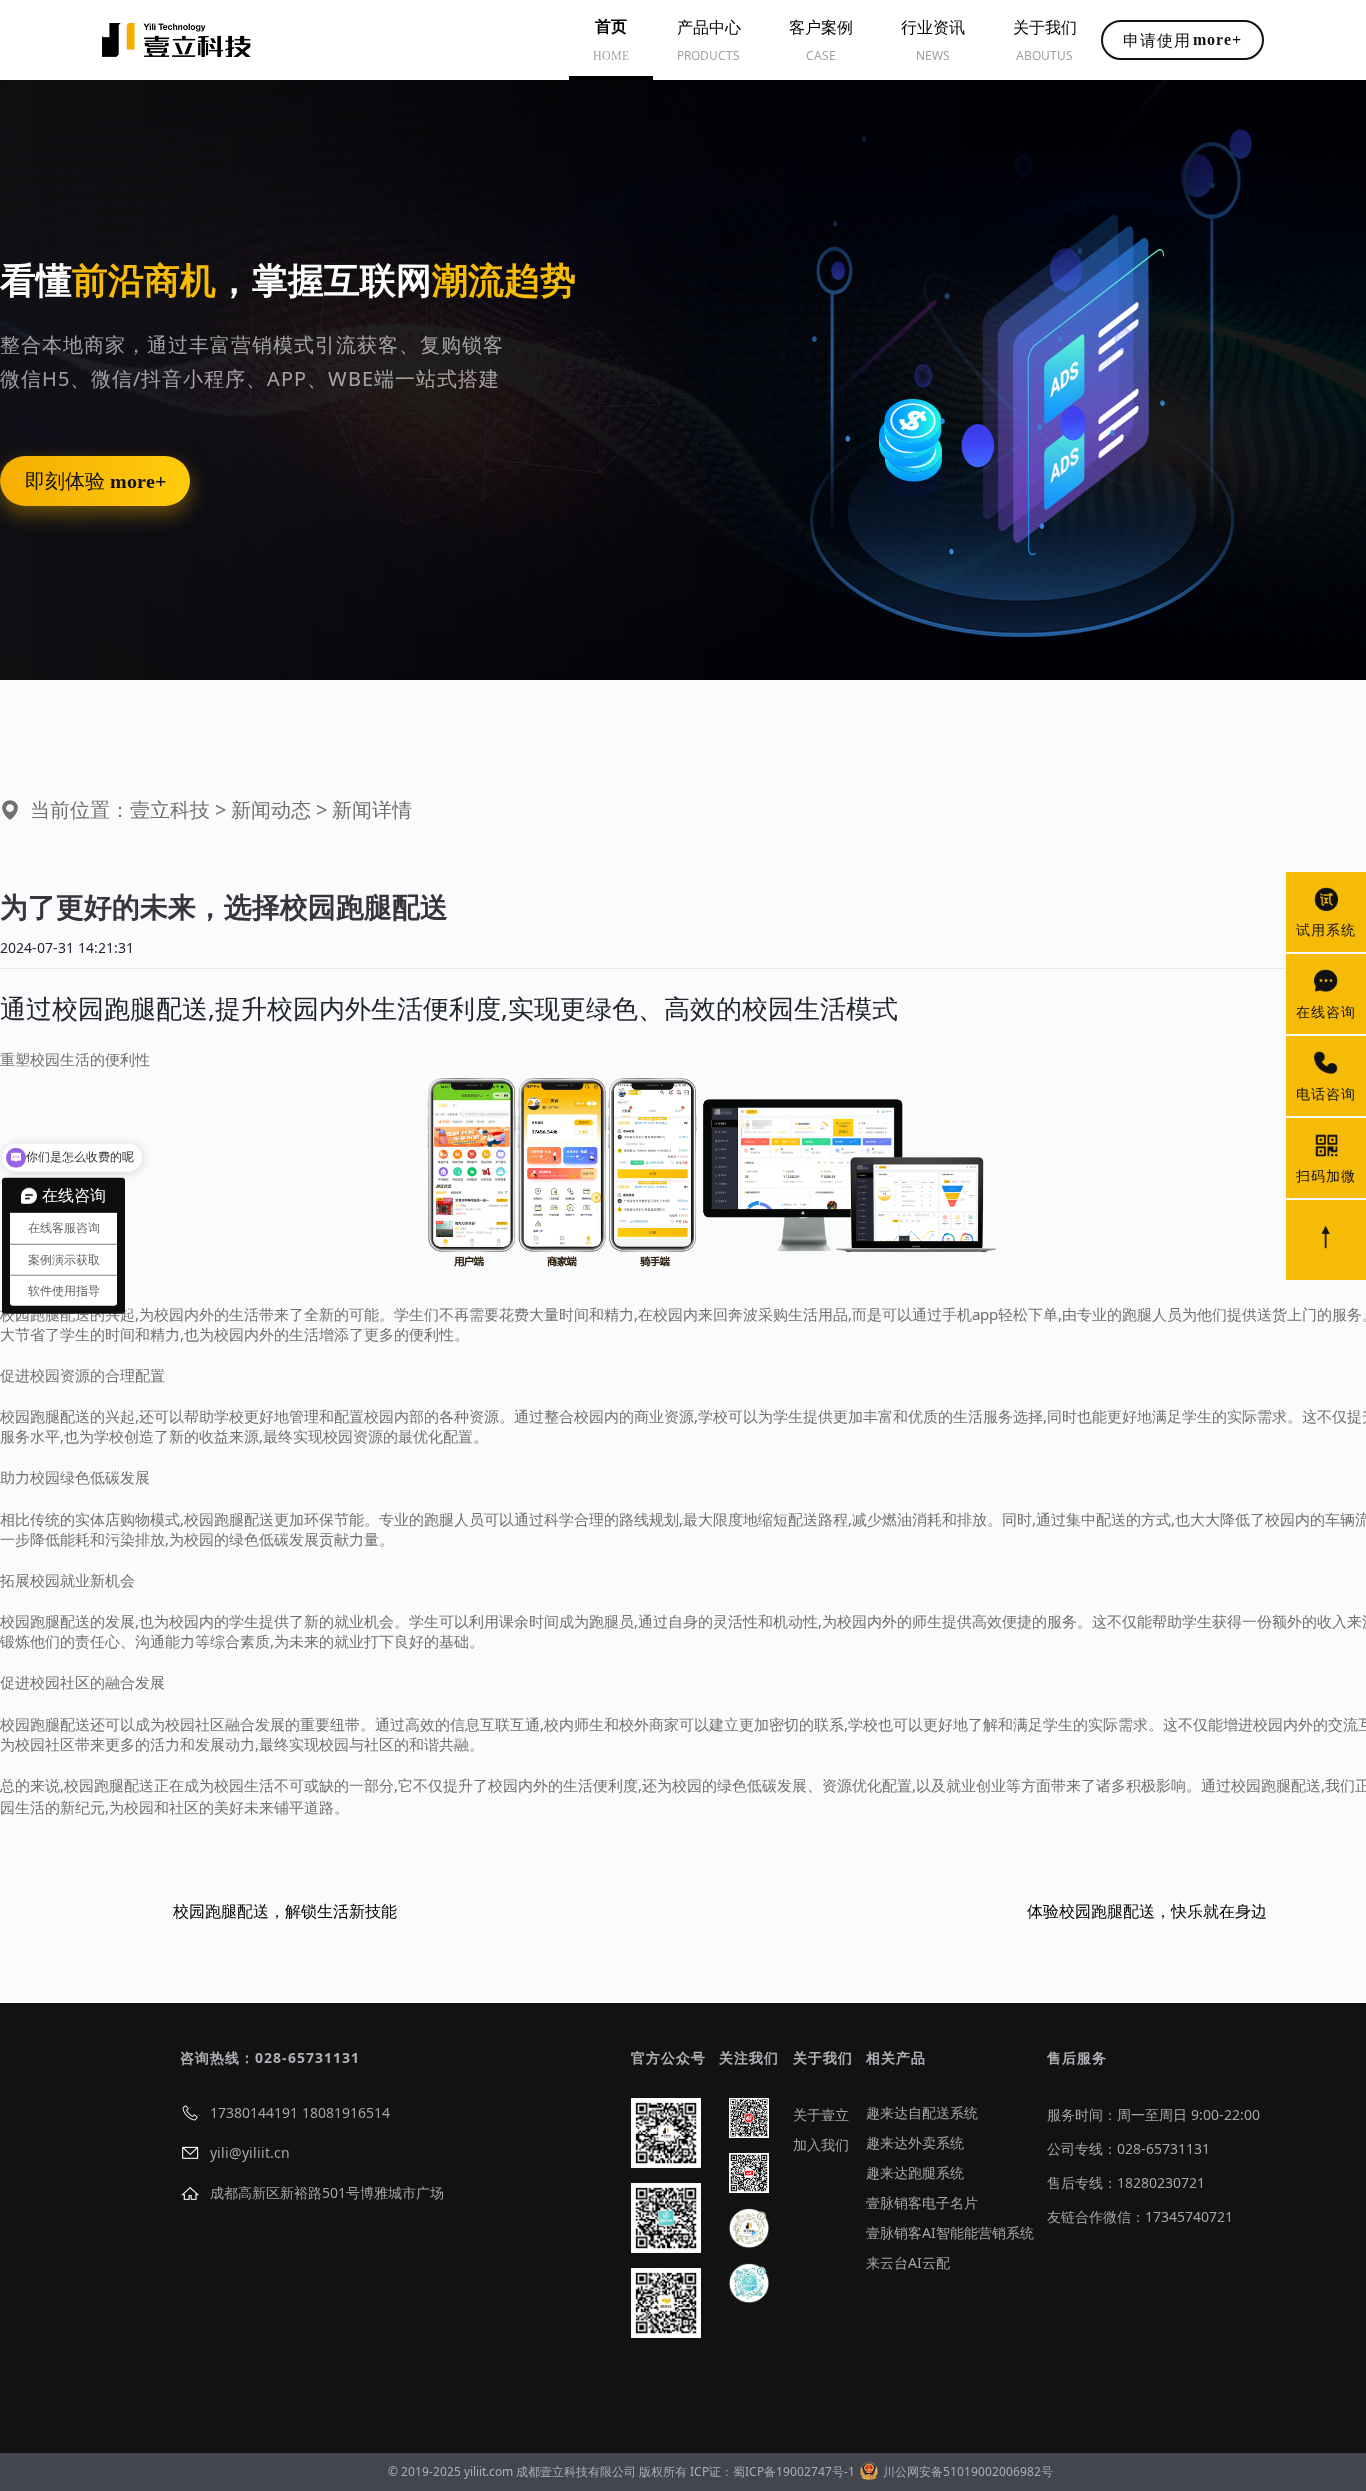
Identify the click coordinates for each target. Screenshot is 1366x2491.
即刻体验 (95, 480)
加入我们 (821, 2144)
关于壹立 (821, 2114)
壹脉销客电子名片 (922, 2202)
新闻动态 (271, 809)
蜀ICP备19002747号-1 (794, 2471)
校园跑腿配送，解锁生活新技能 (285, 1911)
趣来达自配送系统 (922, 2112)
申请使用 (1182, 40)
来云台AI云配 (908, 2262)
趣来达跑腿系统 (915, 2172)
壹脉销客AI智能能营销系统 (950, 2232)
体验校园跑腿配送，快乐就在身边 (1147, 1911)
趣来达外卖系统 (915, 2142)
